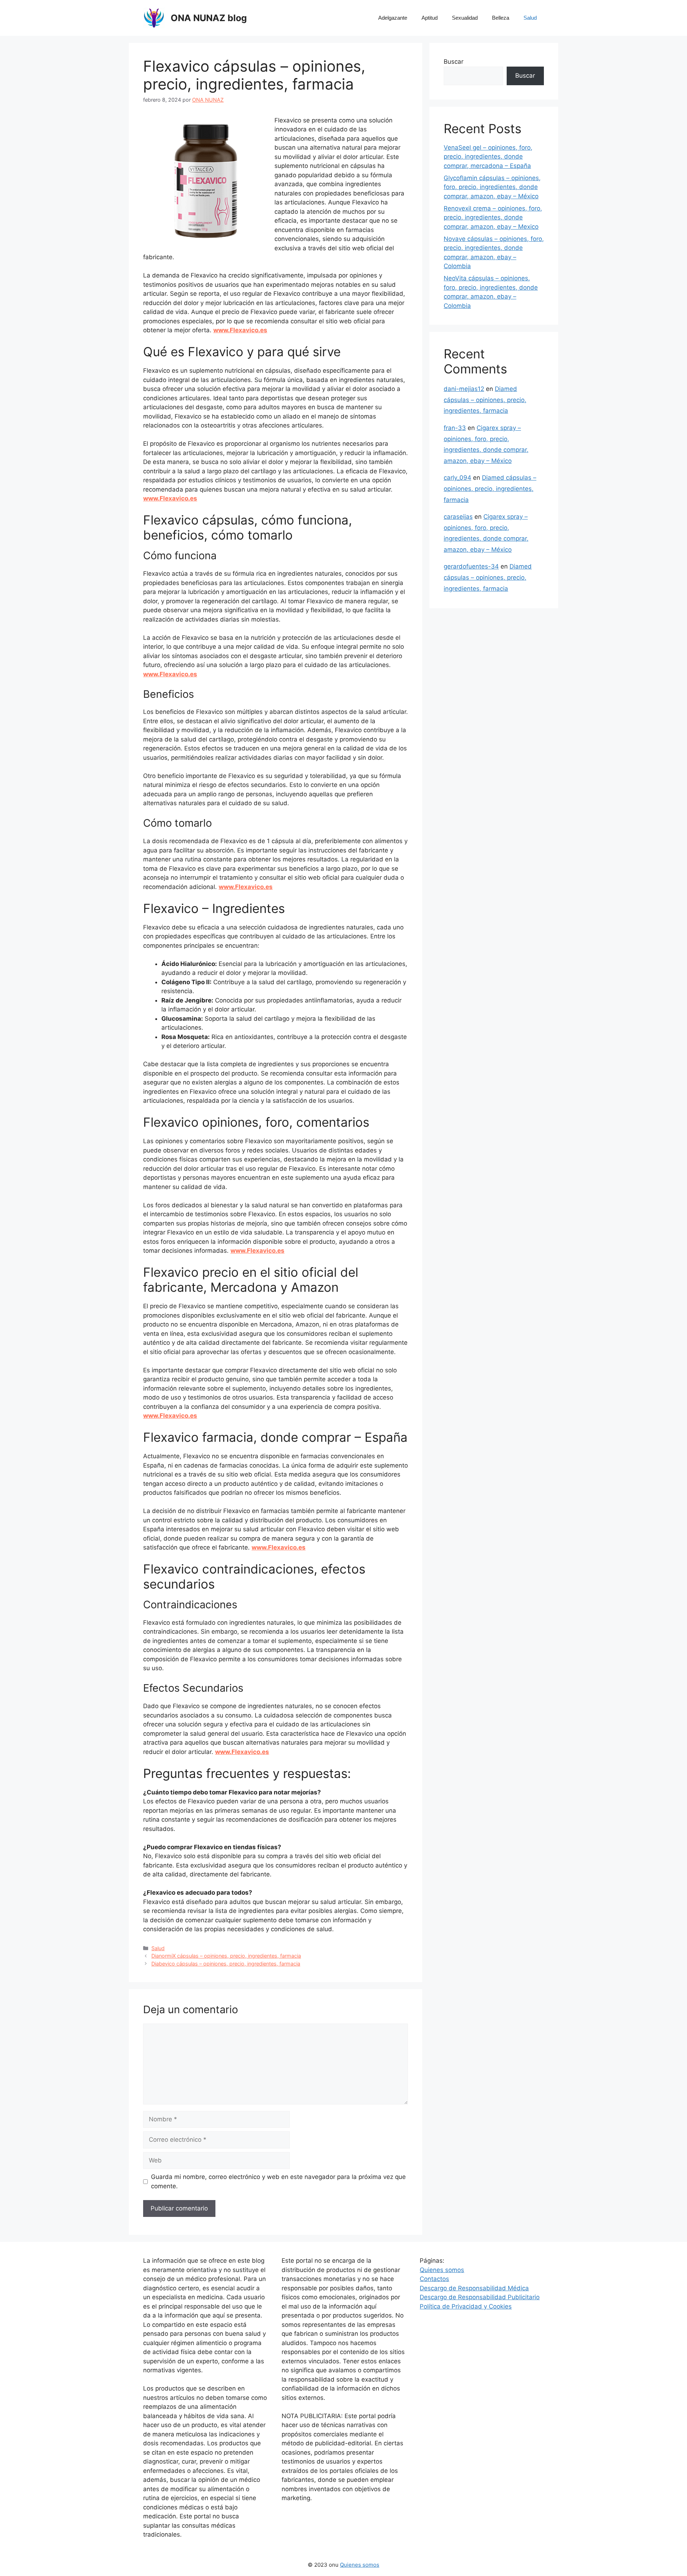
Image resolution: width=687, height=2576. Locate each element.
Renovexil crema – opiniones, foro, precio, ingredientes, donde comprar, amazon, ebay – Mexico (493, 218)
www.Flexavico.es (240, 330)
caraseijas (458, 517)
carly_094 (457, 478)
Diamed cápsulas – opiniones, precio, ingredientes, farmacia (485, 400)
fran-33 (455, 428)
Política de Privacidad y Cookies (466, 2306)
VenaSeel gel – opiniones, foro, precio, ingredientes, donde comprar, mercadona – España (488, 157)
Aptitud (430, 18)
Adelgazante (393, 18)
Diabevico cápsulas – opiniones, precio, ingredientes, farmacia (226, 1964)
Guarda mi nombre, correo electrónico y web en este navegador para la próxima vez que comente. (278, 2181)
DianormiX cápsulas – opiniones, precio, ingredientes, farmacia (226, 1956)
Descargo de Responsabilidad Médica (474, 2288)
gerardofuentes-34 (471, 566)
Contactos (434, 2279)
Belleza (501, 18)
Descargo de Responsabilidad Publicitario (480, 2297)
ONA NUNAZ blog (209, 18)
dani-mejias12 (464, 389)
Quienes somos (442, 2270)
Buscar (454, 62)
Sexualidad (465, 18)
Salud (530, 18)
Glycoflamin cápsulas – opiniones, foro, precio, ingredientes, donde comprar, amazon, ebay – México (492, 187)
